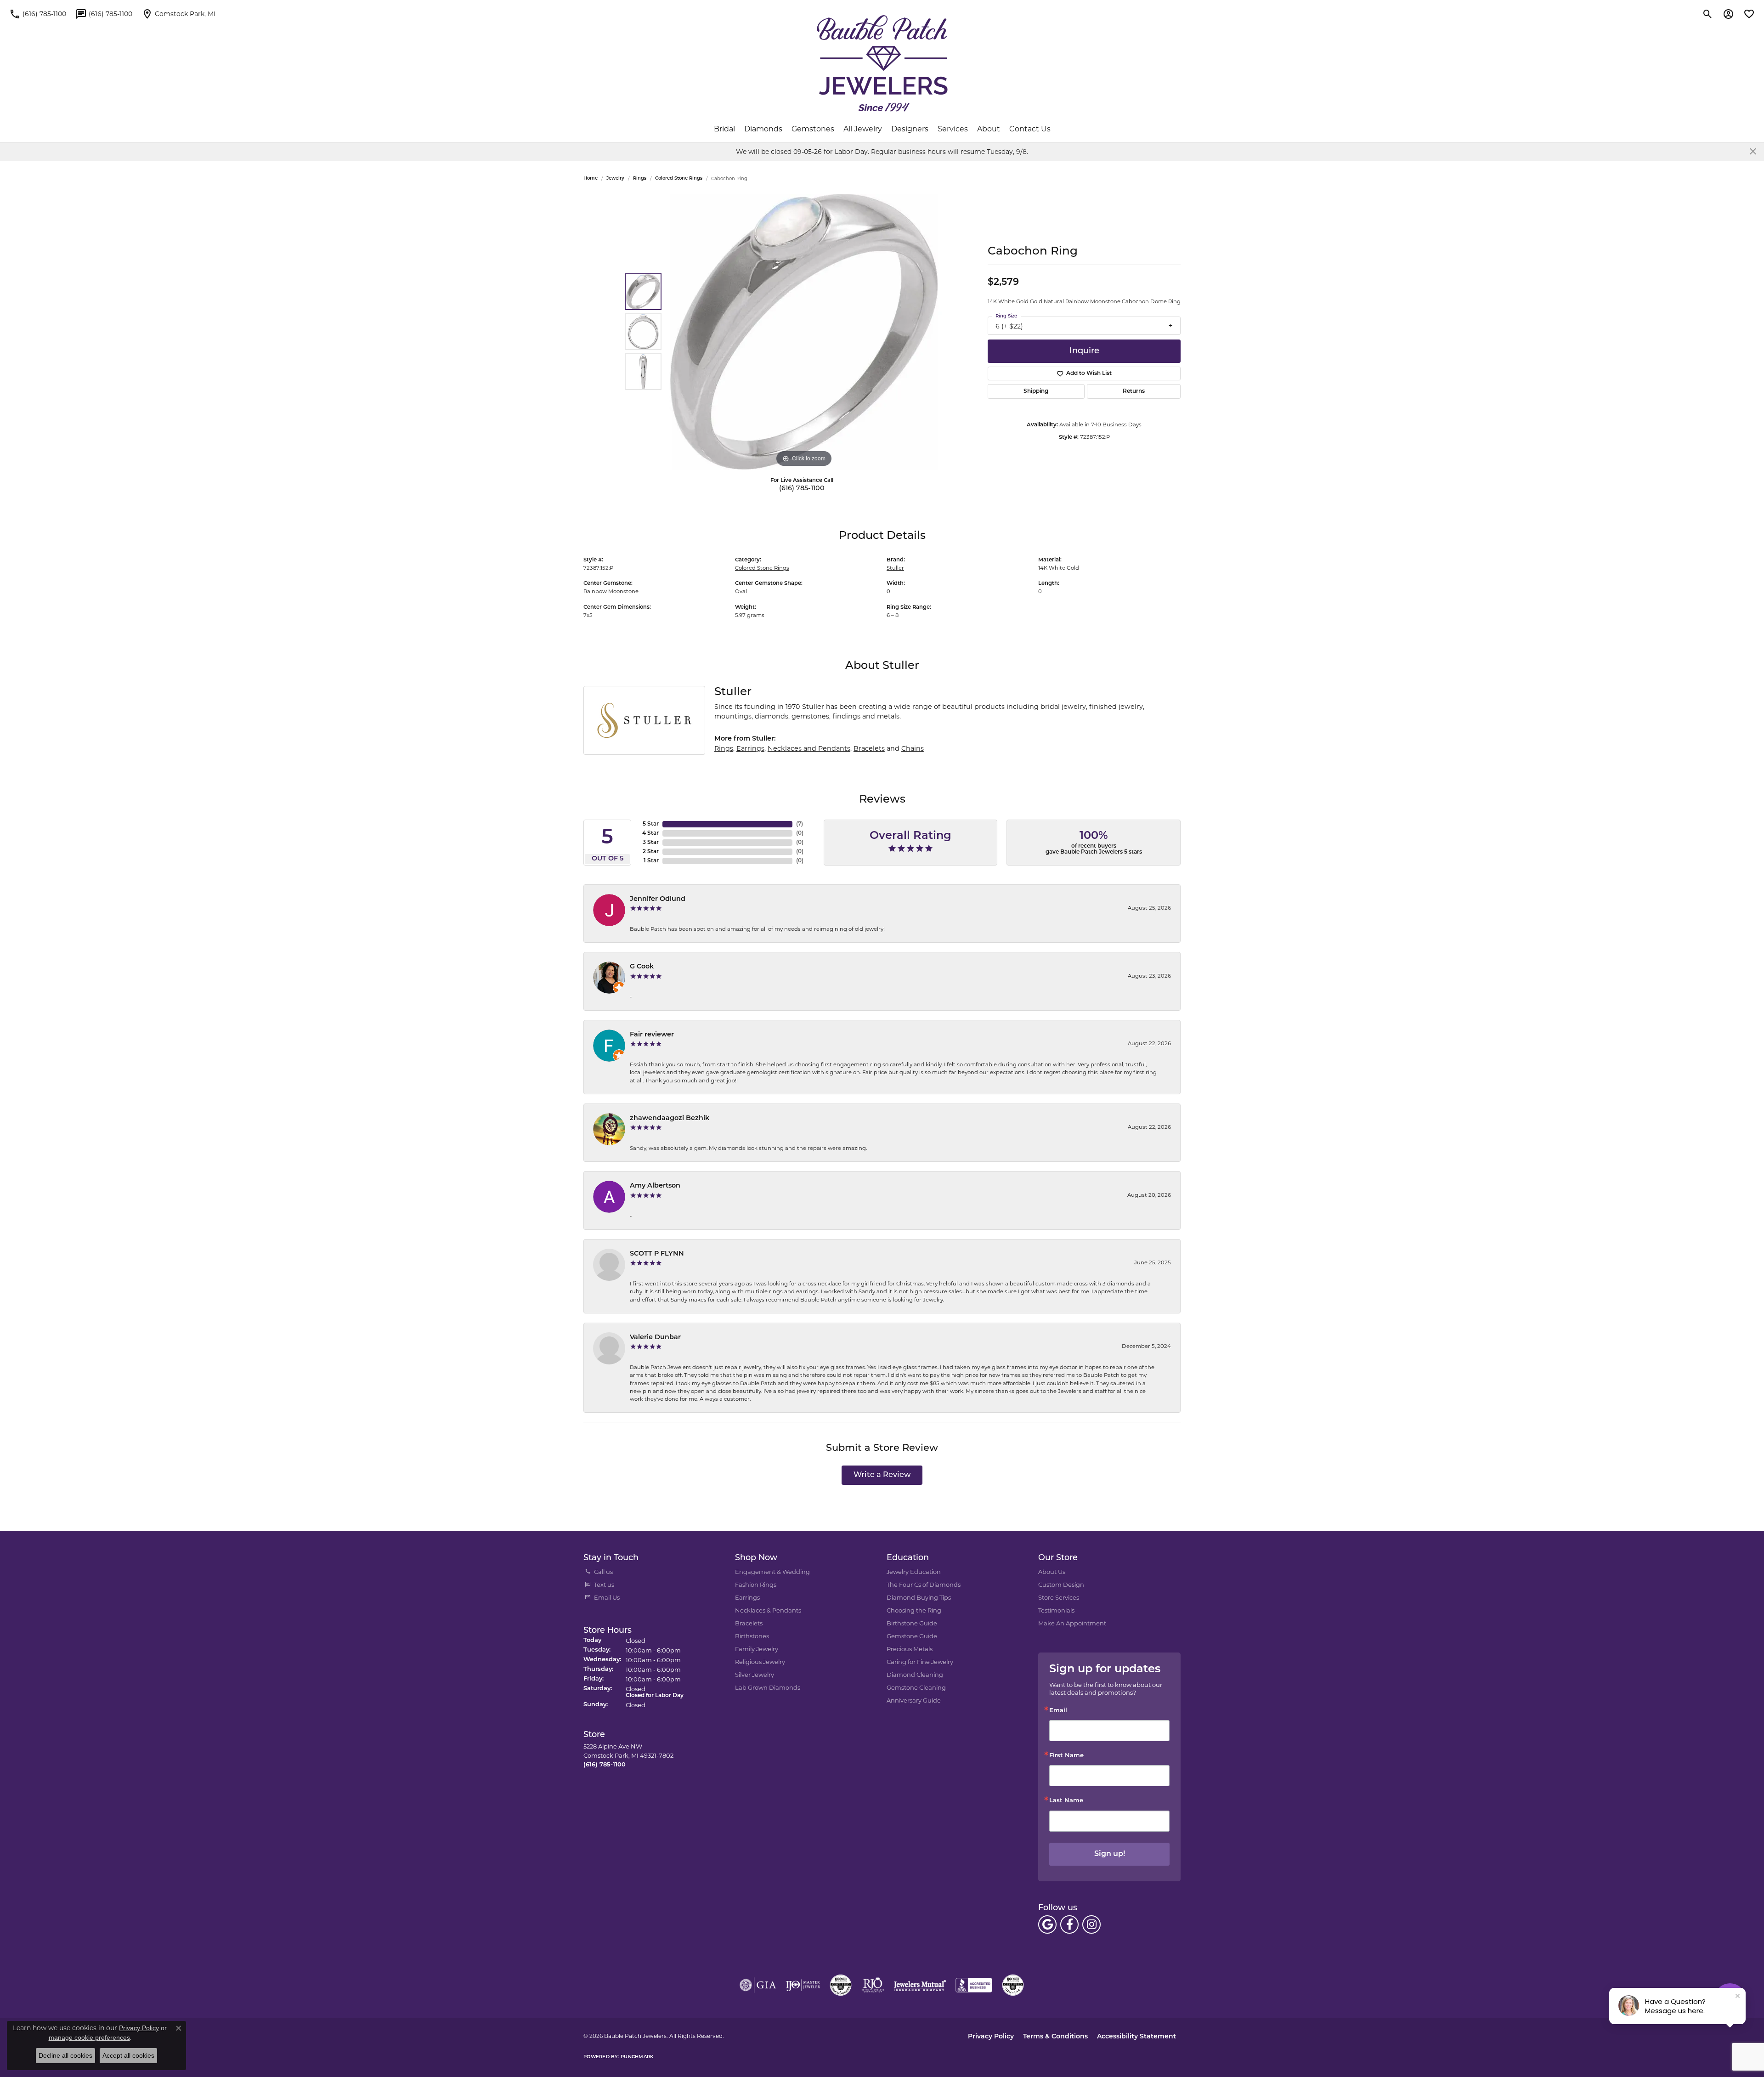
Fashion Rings (756, 1585)
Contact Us (1030, 129)
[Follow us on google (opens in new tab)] (1047, 1924)
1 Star (651, 861)
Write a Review (882, 1475)
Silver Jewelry (755, 1675)
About (989, 129)
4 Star (650, 833)
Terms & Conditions (1055, 2037)
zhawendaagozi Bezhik (670, 1118)
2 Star (651, 852)
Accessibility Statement (1136, 2037)
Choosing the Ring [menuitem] (914, 1610)
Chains (913, 748)
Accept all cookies (128, 2055)
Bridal (724, 129)
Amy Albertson (655, 1186)
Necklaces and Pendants (809, 748)
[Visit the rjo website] (873, 1985)
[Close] (1753, 151)
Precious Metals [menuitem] (910, 1649)
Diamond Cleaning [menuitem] (915, 1675)
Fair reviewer (652, 1035)
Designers (910, 129)
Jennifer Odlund (658, 899)
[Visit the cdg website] (841, 1985)
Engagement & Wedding (772, 1572)
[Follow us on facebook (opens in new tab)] (1069, 1924)
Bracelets (869, 748)
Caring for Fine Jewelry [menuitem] (920, 1662)
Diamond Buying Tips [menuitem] (919, 1597)
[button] (1708, 14)
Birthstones (752, 1636)
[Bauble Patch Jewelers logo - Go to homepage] (882, 63)
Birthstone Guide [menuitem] (912, 1623)
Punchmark (637, 2057)
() (800, 824)
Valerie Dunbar (655, 1338)
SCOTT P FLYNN (657, 1254)
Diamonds (763, 129)
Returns (1134, 391)
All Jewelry (863, 129)
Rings (640, 178)
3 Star (651, 843)
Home (591, 178)
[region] (804, 332)
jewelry (615, 178)
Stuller (895, 568)
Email (1058, 1711)
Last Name (1066, 1801)
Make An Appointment (1072, 1623)
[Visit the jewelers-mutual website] (920, 1985)
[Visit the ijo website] (803, 1985)
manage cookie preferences (89, 2037)
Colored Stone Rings (679, 178)
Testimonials (1056, 1610)
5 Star (651, 824)
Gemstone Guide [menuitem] (912, 1636)
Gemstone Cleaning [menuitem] (916, 1687)
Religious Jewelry (760, 1662)
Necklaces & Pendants (768, 1610)
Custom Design (1061, 1585)
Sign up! (1110, 1854)
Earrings (750, 748)
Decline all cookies (65, 2055)
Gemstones (813, 129)
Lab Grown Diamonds (768, 1687)
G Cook (642, 967)
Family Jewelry (757, 1649)
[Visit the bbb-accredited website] (974, 1985)
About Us (1052, 1572)
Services (953, 129)
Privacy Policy (991, 2037)
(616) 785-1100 (802, 489)
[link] (38, 14)
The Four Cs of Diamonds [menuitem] (924, 1585)
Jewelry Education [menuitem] (914, 1572)
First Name (1066, 1756)
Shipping (1036, 391)
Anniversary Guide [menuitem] (914, 1700)
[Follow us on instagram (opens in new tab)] (1091, 1924)
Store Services (1059, 1597)
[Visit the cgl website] (1013, 1985)
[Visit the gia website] (758, 1985)
